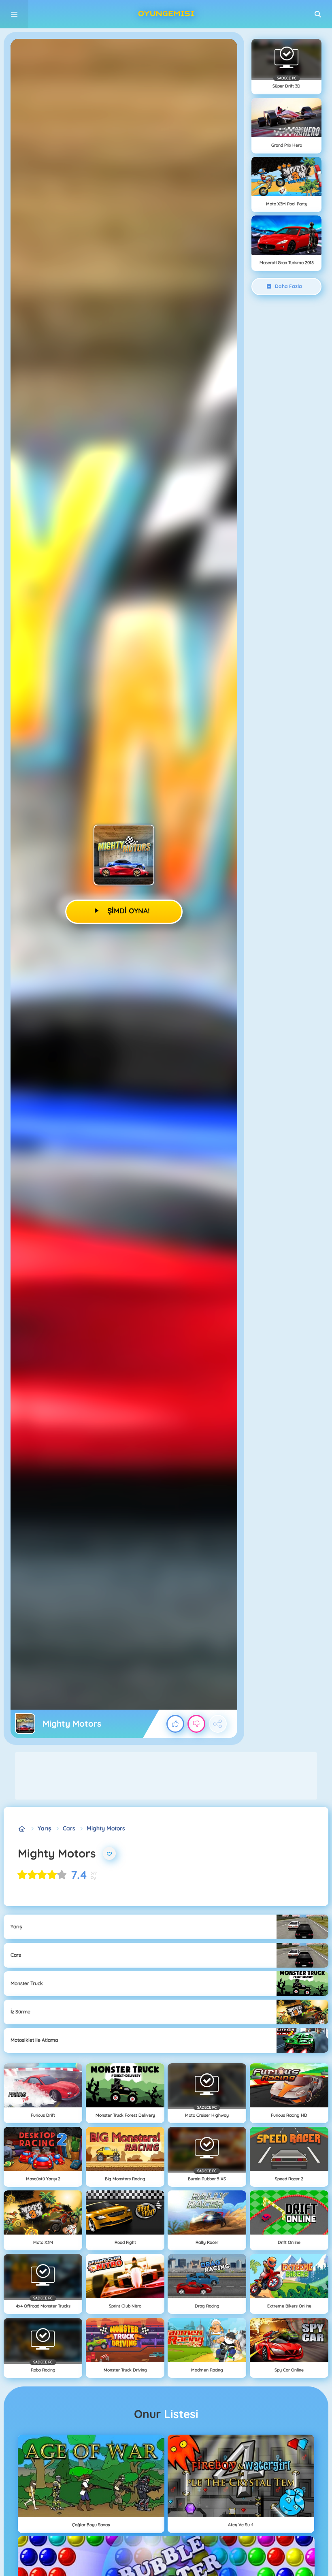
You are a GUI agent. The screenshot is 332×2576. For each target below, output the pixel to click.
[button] (318, 14)
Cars (69, 1828)
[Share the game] (218, 1724)
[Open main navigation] (14, 14)
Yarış (45, 1828)
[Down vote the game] (196, 1724)
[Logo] (166, 14)
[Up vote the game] (175, 1724)
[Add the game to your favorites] (109, 1853)
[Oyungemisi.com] (22, 1829)
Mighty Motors (106, 1828)
